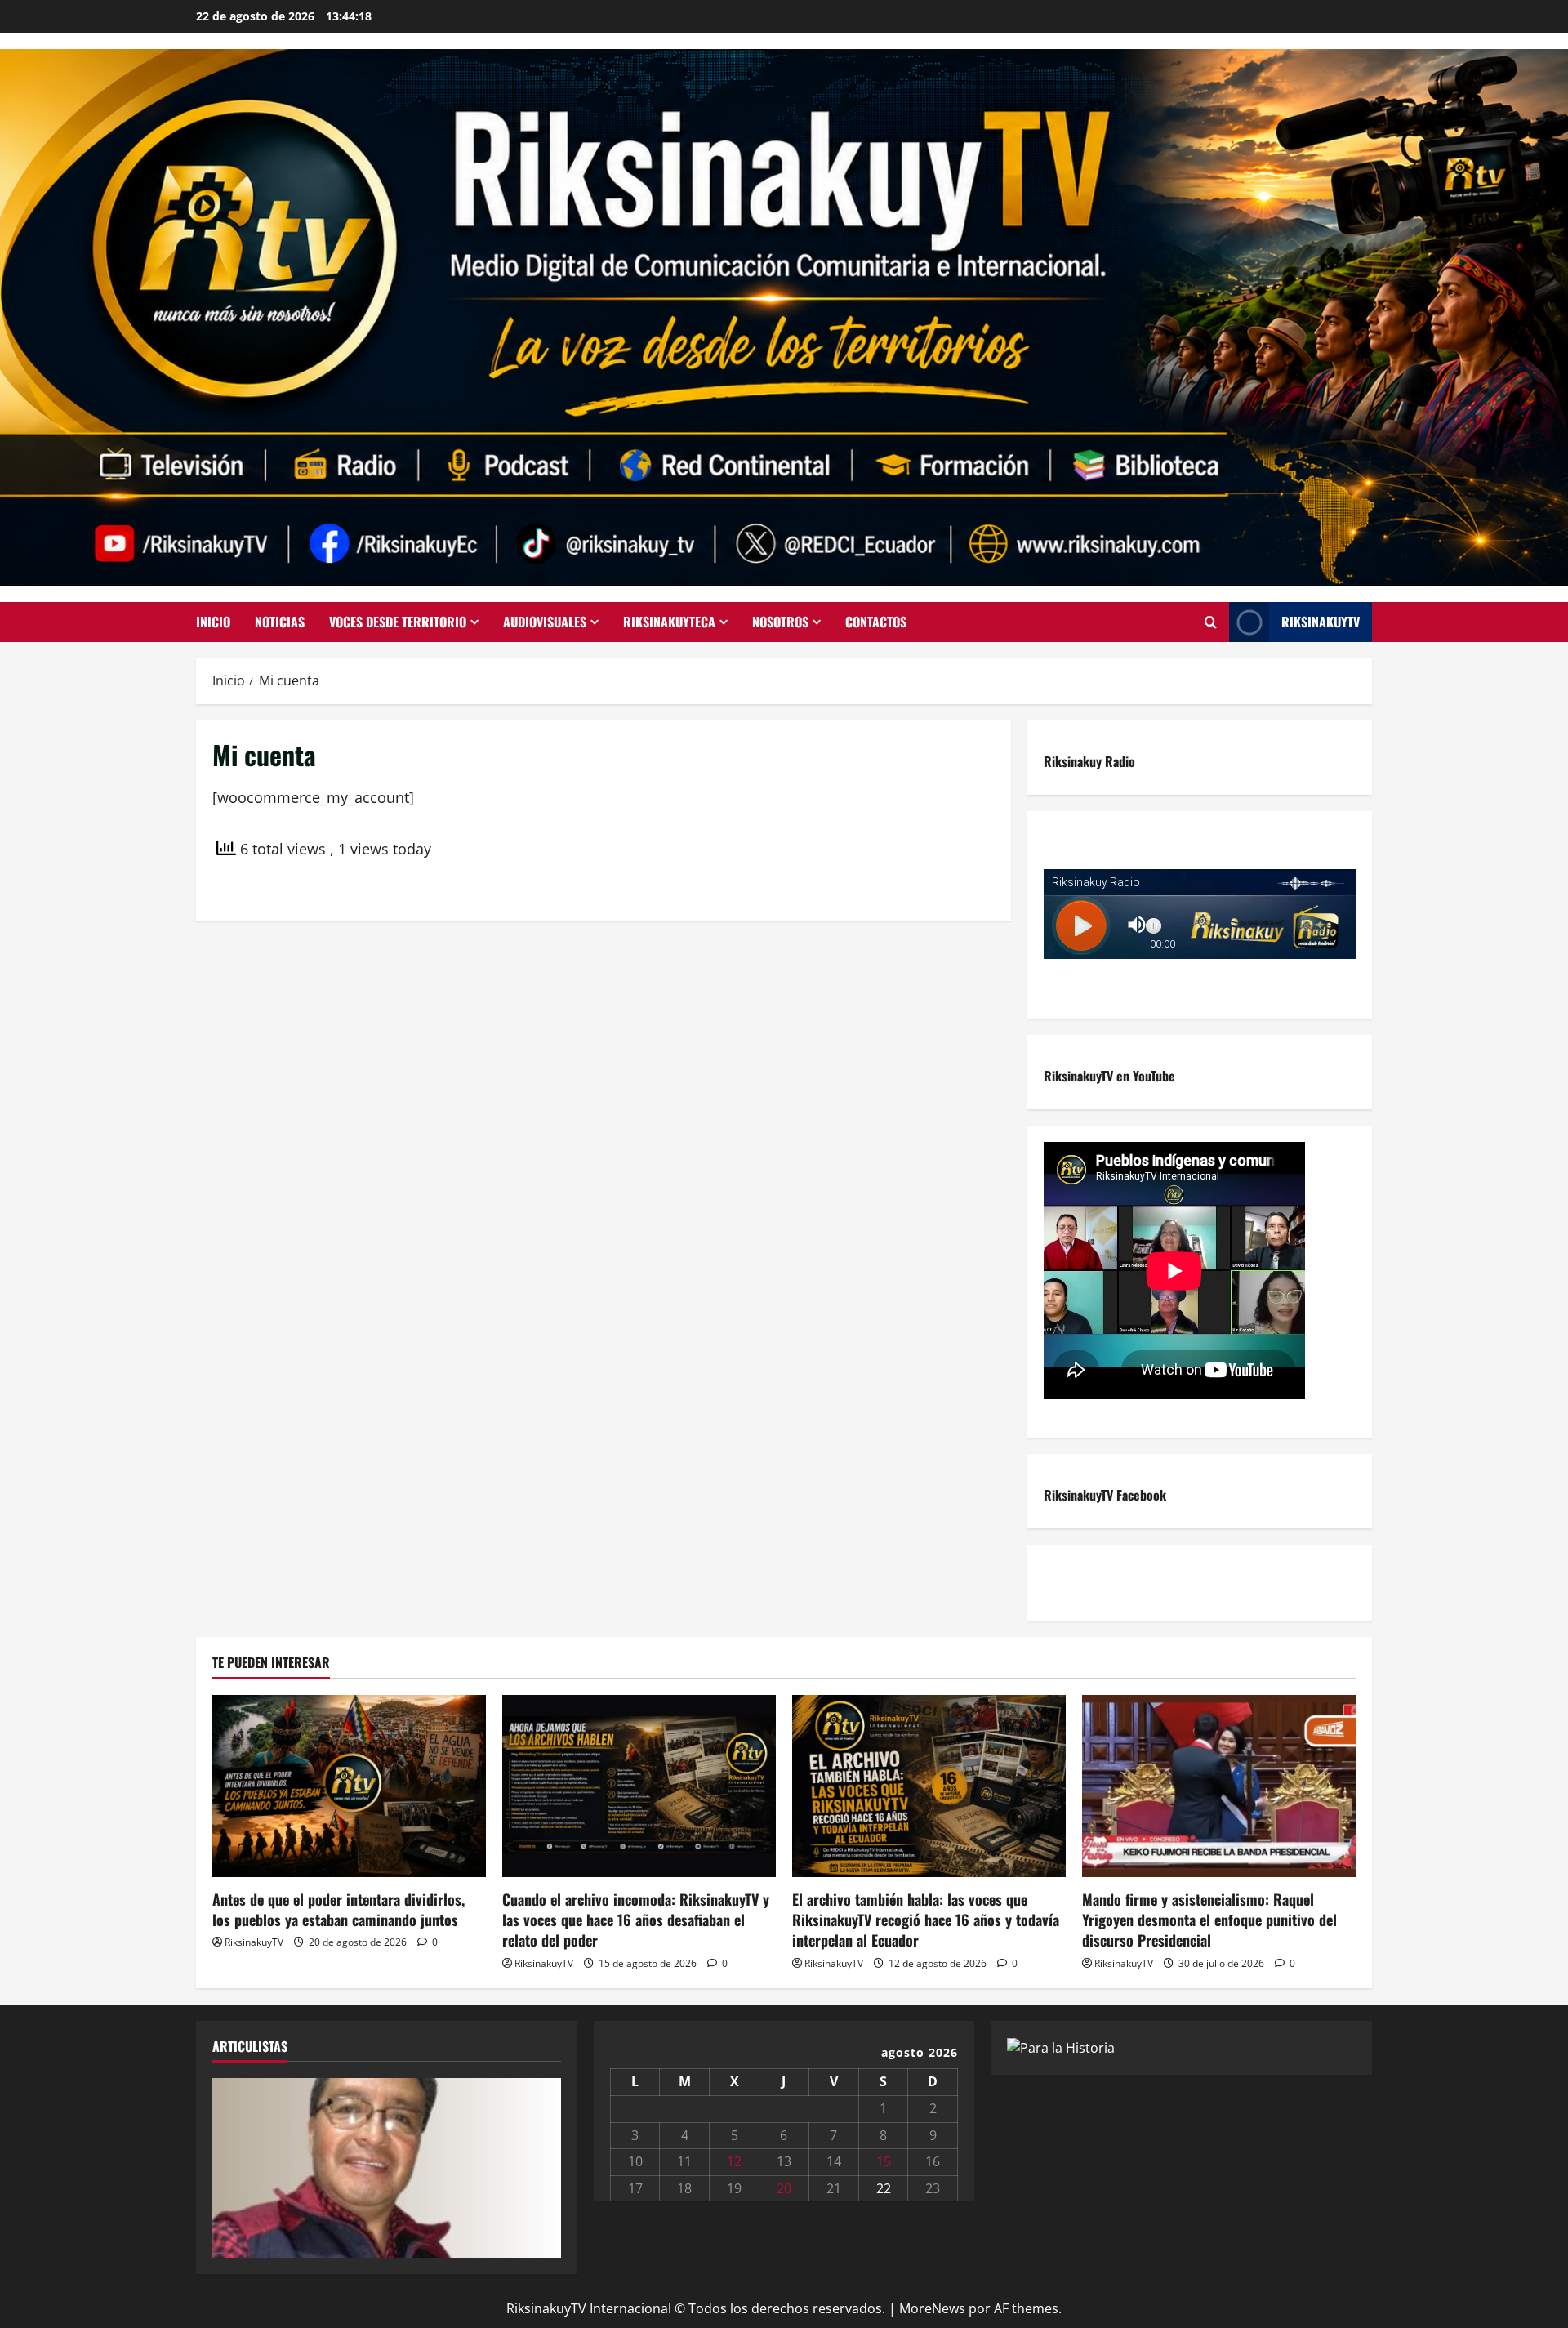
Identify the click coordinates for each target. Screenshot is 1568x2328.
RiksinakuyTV (1321, 622)
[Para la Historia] (1061, 2047)
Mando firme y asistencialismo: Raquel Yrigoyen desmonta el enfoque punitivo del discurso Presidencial (1209, 1920)
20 (784, 2188)
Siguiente (541, 2164)
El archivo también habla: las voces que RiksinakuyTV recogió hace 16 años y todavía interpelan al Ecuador (926, 1920)
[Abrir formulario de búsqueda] (1211, 622)
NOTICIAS (280, 622)
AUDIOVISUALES (545, 622)
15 (884, 2161)
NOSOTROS (780, 622)
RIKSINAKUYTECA (669, 622)
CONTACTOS (876, 622)
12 (734, 2161)
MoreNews (932, 2308)
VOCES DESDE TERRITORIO (398, 622)
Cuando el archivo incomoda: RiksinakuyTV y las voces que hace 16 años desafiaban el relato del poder (636, 1920)
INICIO (213, 622)
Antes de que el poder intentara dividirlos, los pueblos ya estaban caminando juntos (339, 1909)
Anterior (233, 2164)
